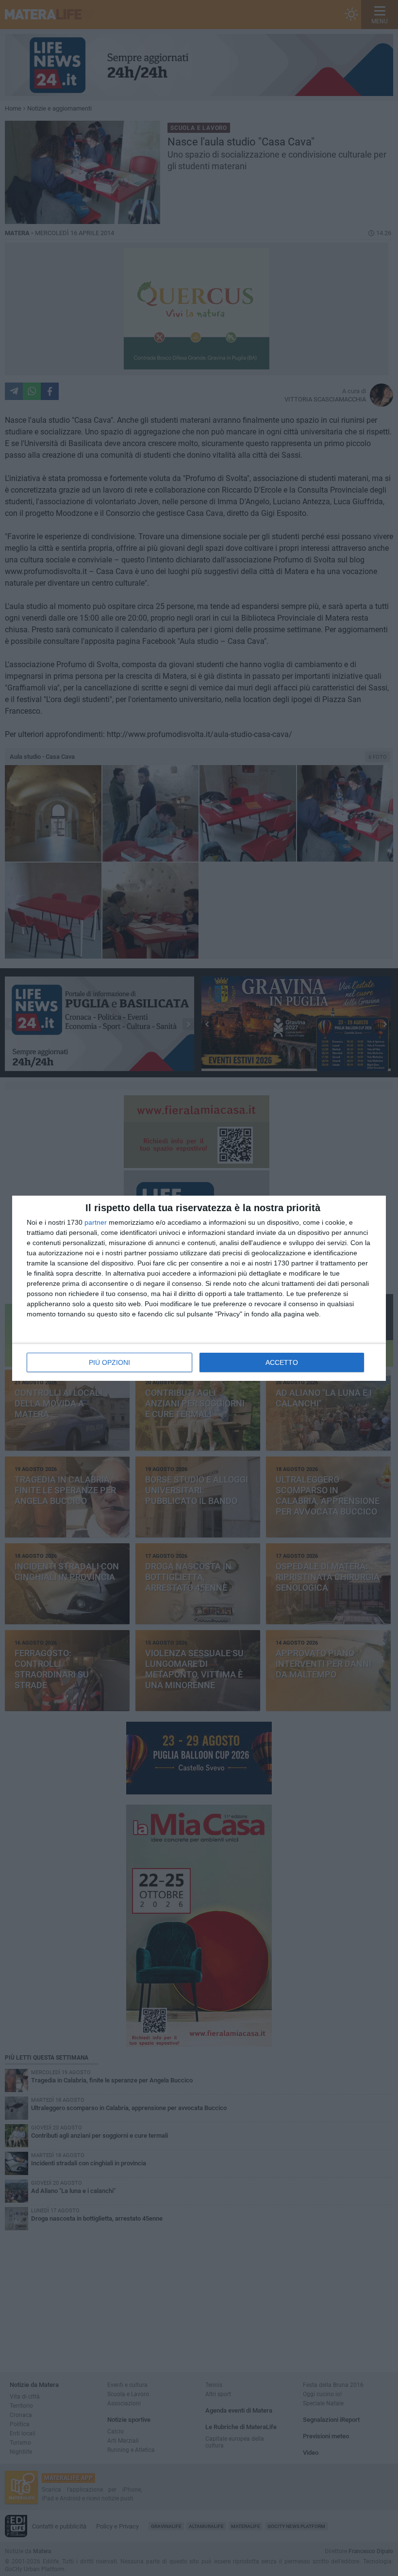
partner (96, 1222)
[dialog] (199, 1288)
